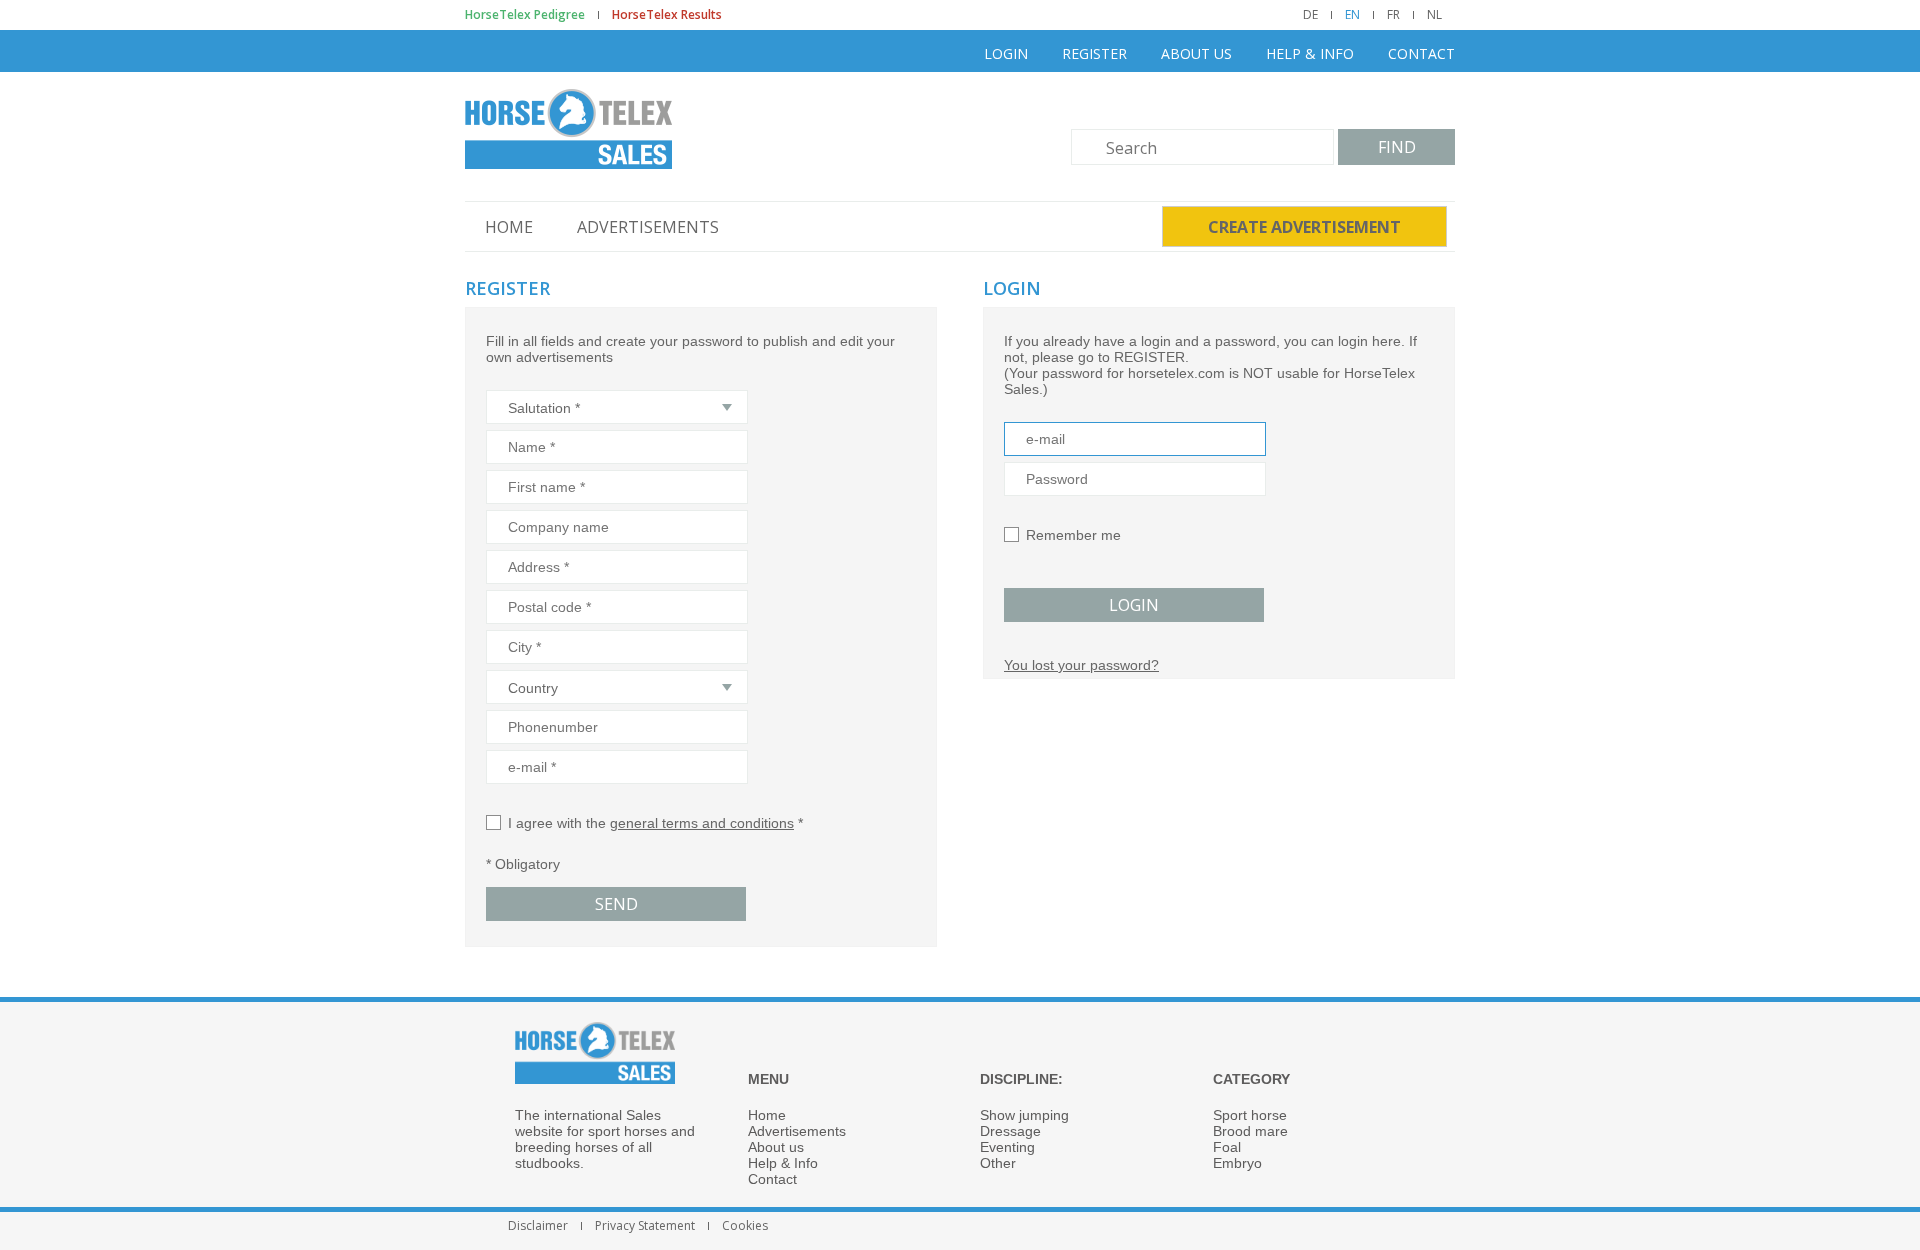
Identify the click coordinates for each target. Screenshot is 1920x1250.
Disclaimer (538, 1226)
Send (616, 904)
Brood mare (1250, 1131)
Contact (1421, 53)
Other (998, 1163)
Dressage (1010, 1131)
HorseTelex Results (667, 15)
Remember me (1073, 535)
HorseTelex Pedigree (525, 15)
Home (509, 227)
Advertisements (648, 227)
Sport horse (1250, 1115)
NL (1434, 15)
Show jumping (1024, 1115)
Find (1397, 147)
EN (1352, 15)
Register (1094, 53)
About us (1196, 53)
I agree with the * (655, 823)
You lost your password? (1081, 665)
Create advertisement (1304, 227)
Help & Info (1310, 53)
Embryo (1237, 1163)
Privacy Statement (645, 1226)
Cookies (745, 1226)
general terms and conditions (702, 823)
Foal (1227, 1147)
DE (1310, 15)
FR (1393, 15)
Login (1006, 53)
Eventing (1007, 1147)
